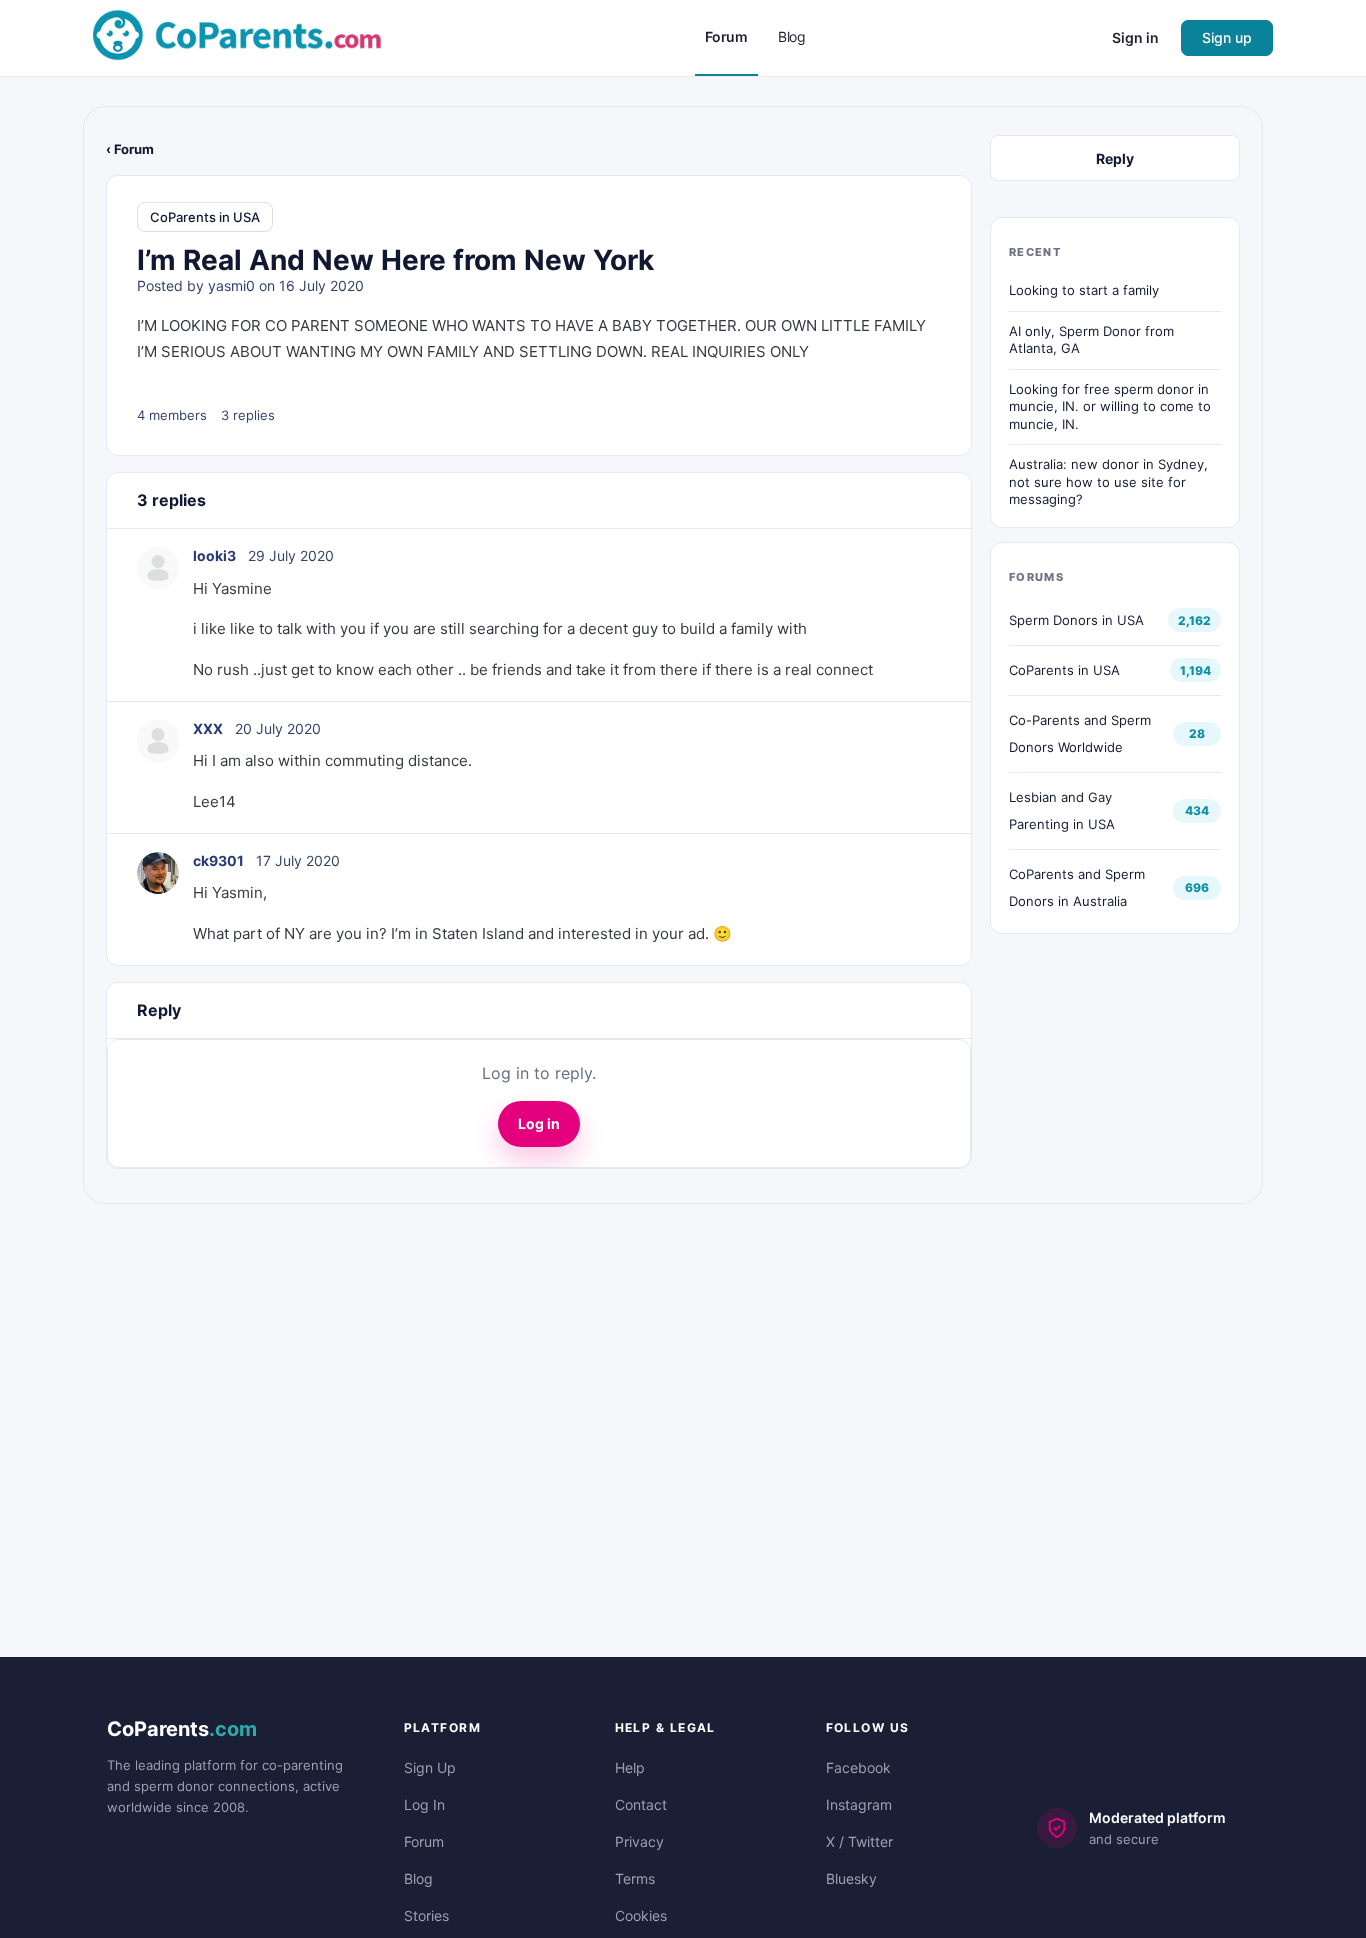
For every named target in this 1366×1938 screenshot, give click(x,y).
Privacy (639, 1841)
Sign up (1227, 37)
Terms (635, 1878)
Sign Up (430, 1767)
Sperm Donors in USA (1076, 620)
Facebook (858, 1767)
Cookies (641, 1915)
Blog (418, 1878)
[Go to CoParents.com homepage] (237, 36)
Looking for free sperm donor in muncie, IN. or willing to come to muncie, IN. (1110, 406)
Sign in (1135, 37)
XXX (208, 728)
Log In (424, 1804)
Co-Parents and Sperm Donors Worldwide (1080, 733)
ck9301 (218, 860)
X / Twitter (859, 1841)
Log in (539, 1123)
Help (630, 1767)
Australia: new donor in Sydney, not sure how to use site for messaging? (1108, 481)
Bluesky (851, 1878)
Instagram (859, 1804)
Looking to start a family (1084, 290)
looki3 (214, 555)
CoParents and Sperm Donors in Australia (1077, 887)
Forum (424, 1841)
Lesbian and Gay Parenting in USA (1062, 810)
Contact (641, 1804)
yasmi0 (231, 285)
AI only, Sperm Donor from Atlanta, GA (1091, 340)
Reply (1115, 158)
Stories (426, 1915)
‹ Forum (130, 149)
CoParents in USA (205, 217)
